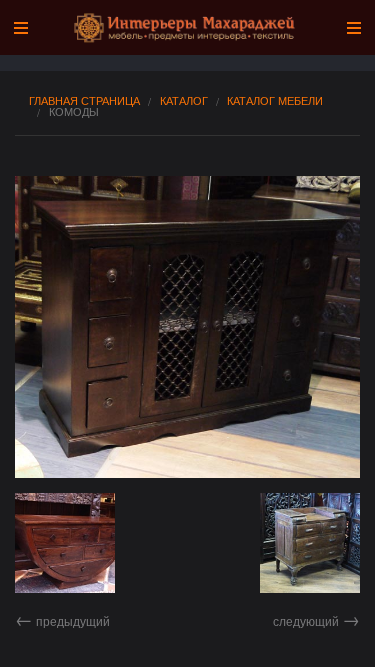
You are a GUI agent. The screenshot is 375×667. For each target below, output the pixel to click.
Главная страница (84, 100)
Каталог (184, 100)
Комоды (74, 111)
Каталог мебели (275, 100)
